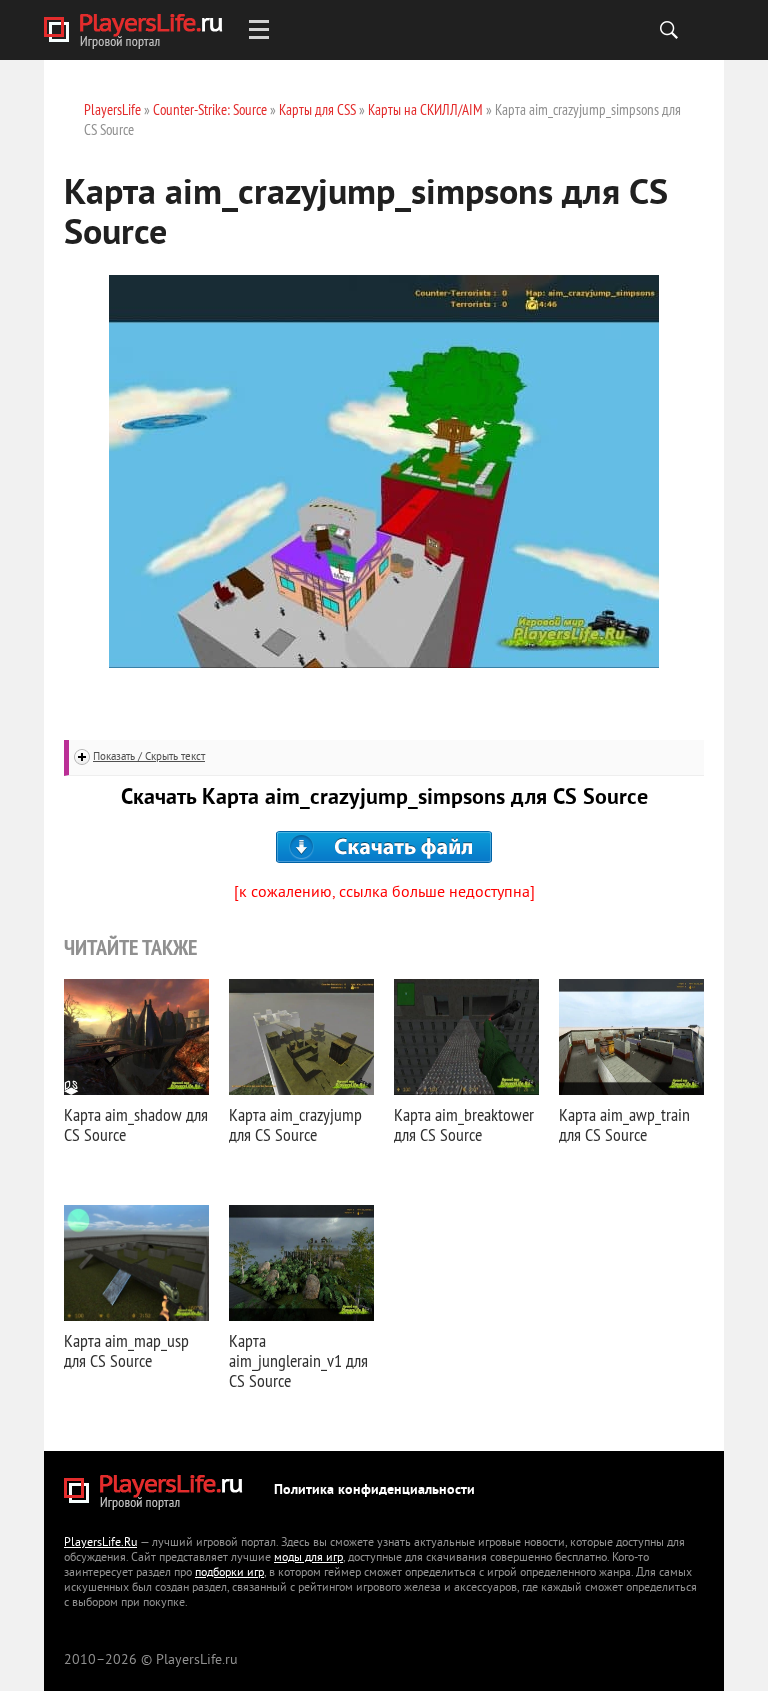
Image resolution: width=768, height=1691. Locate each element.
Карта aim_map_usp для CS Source (126, 1350)
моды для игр (308, 1558)
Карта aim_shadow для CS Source (136, 1124)
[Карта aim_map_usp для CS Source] (136, 1263)
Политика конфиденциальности (374, 1490)
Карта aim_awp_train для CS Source (624, 1124)
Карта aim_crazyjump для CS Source (295, 1124)
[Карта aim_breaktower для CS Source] (466, 1037)
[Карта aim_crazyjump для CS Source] (301, 1037)
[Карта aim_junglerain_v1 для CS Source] (301, 1263)
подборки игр (229, 1573)
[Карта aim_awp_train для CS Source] (631, 1037)
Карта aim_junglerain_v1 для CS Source (298, 1360)
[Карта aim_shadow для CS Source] (136, 1037)
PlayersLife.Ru (100, 1543)
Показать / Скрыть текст (149, 757)
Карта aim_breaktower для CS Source (464, 1124)
